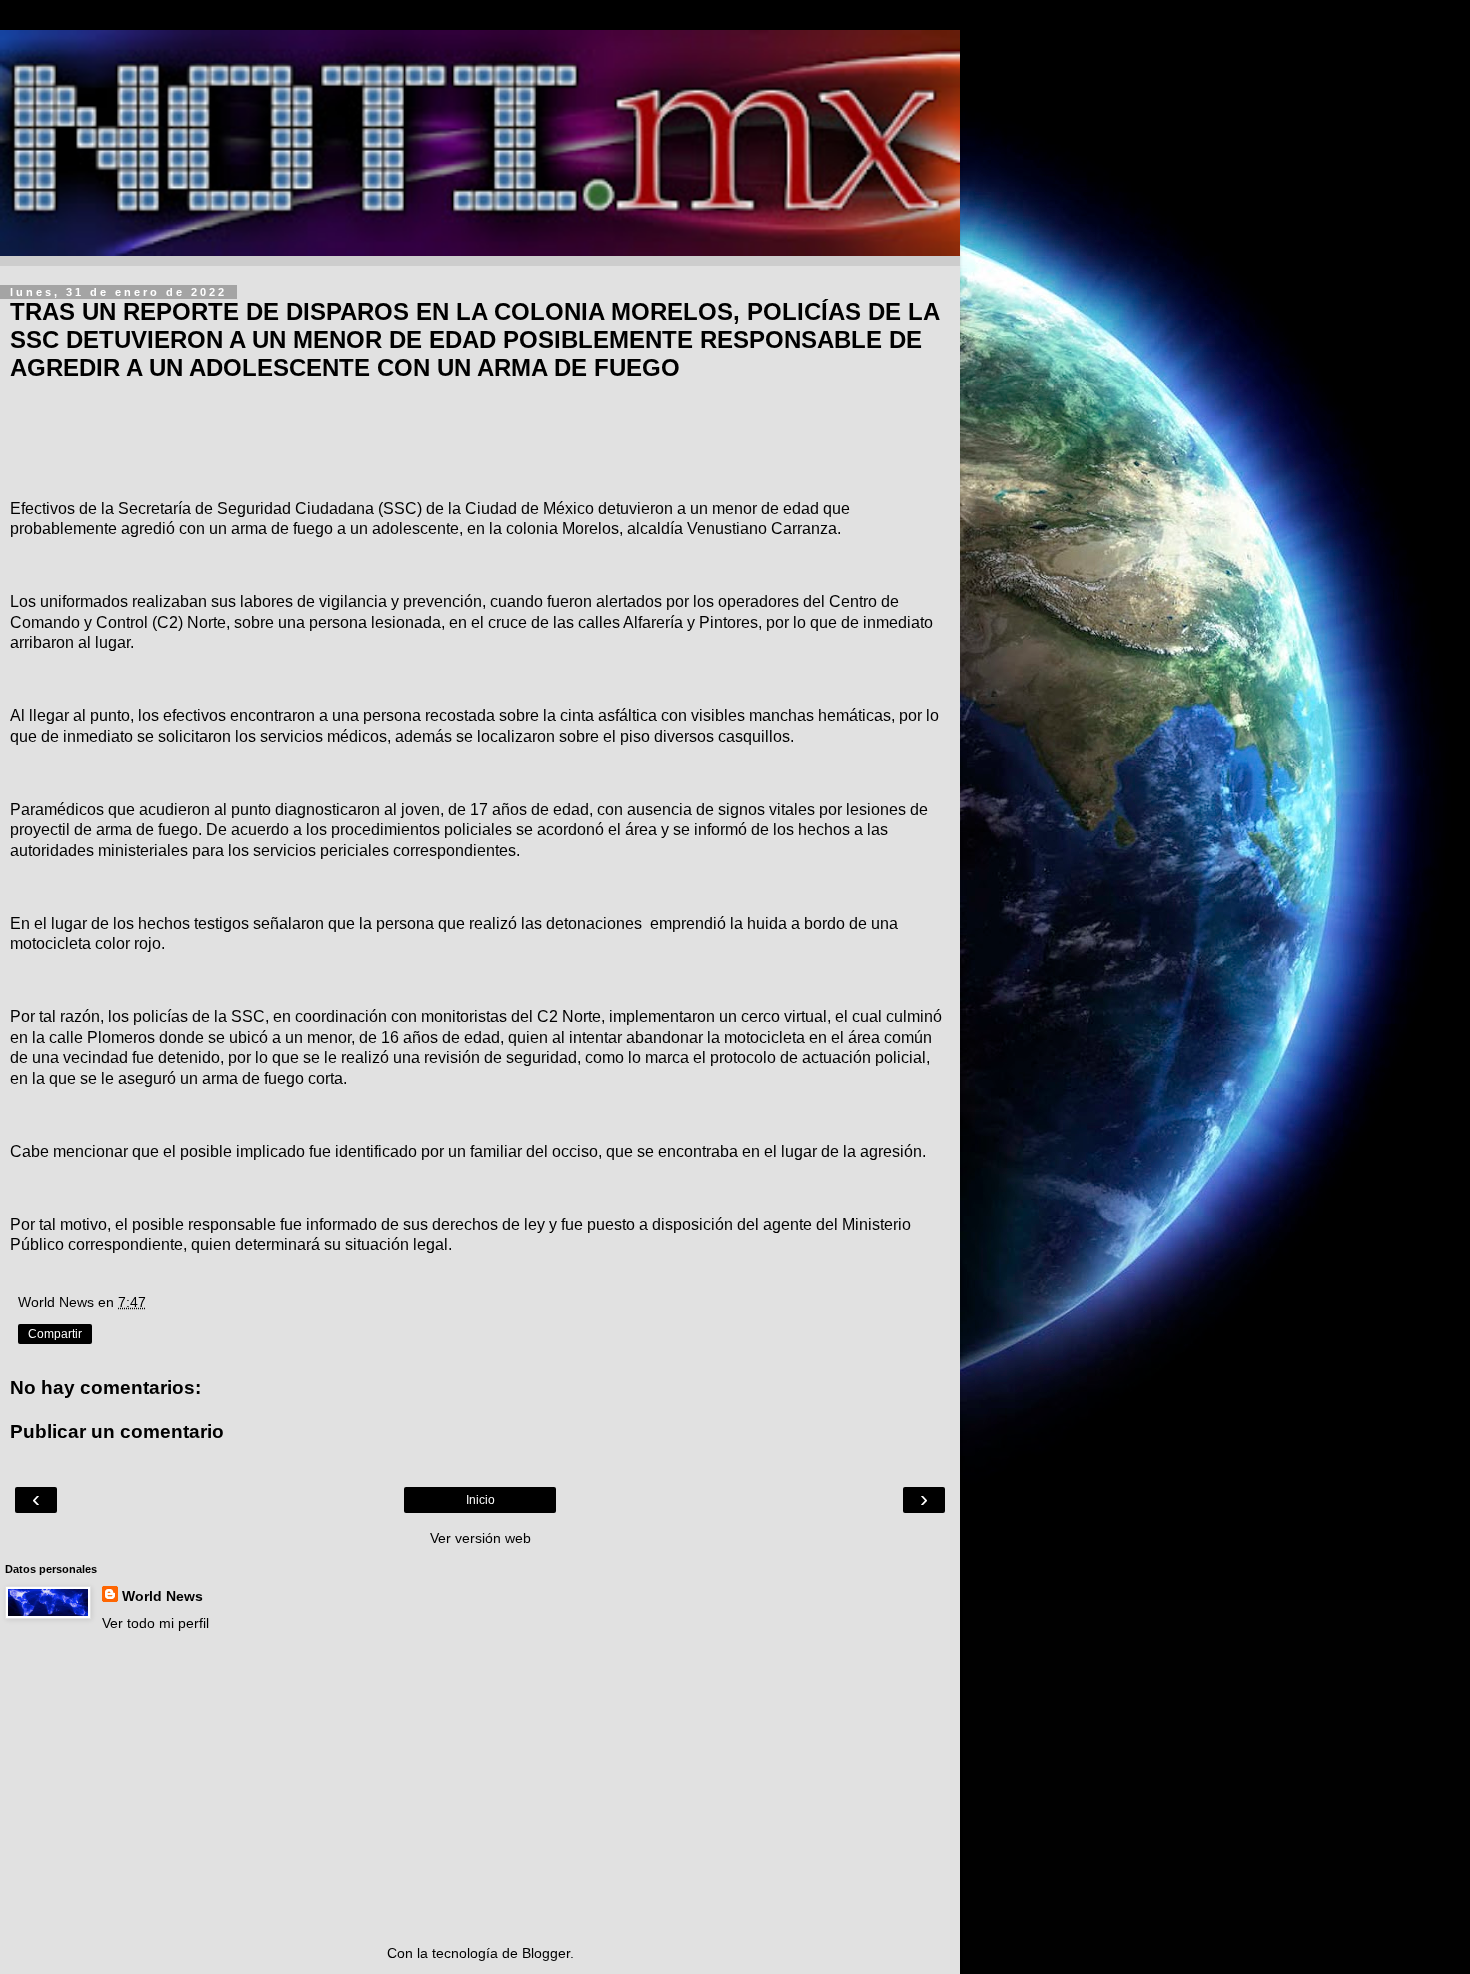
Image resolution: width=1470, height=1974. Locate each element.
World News (162, 1596)
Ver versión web (480, 1538)
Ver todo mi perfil (155, 1623)
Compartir (55, 1334)
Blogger (546, 1953)
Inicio (480, 1500)
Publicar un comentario (117, 1431)
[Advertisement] (480, 1788)
